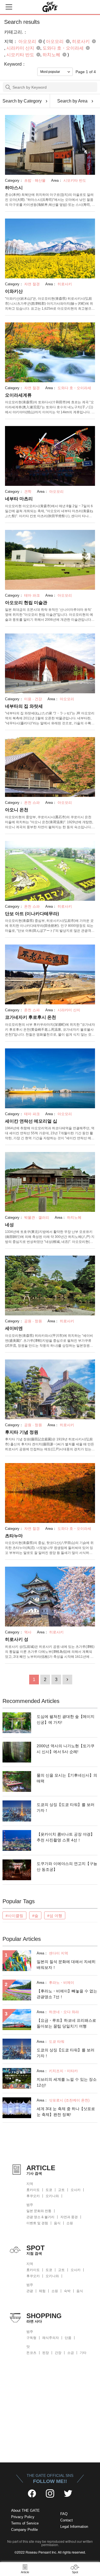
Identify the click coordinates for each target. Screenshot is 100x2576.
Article (25, 2572)
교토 (61, 2190)
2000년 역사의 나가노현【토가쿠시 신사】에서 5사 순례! (66, 1749)
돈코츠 (31, 2353)
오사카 (76, 2190)
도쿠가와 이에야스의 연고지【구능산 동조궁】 (67, 1866)
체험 (42, 2291)
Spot (75, 2572)
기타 (83, 2353)
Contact (67, 2520)
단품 (68, 2338)
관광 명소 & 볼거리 (40, 2217)
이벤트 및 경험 (37, 2223)
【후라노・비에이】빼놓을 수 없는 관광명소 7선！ (67, 1994)
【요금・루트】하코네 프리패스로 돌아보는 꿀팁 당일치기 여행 (66, 2023)
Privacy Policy (23, 2517)
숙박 (67, 2291)
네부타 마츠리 (19, 499)
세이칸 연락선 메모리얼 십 (31, 1121)
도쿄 (49, 2190)
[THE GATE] (50, 7)
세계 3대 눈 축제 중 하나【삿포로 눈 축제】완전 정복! (66, 2112)
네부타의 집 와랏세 (24, 706)
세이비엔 (14, 1328)
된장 (46, 2353)
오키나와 (52, 2196)
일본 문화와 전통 (39, 2211)
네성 (9, 1225)
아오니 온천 (17, 810)
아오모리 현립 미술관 (26, 603)
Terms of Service (25, 2523)
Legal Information (74, 2527)
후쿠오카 (33, 2196)
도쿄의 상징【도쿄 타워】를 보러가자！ (66, 1807)
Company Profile (24, 2530)
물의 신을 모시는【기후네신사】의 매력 (67, 1778)
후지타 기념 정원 (22, 1432)
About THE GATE (25, 2510)
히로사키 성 (17, 1639)
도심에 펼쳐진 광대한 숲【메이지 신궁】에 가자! (66, 1719)
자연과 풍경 (69, 2217)
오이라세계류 (18, 395)
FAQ (64, 2514)
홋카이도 (33, 2190)
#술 (35, 1916)
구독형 (31, 2338)
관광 (30, 2291)
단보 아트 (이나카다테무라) (32, 914)
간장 (58, 2353)
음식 (57, 2223)
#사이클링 (14, 1916)
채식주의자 (51, 2338)
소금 (71, 2353)
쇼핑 (70, 2223)
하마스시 (14, 188)
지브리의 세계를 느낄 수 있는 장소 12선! (67, 2082)
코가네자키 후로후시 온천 (31, 1017)
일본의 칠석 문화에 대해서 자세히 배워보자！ (66, 1965)
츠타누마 (14, 1536)
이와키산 (14, 291)
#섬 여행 (55, 1916)
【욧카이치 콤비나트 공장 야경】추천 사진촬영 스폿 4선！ (66, 1837)
